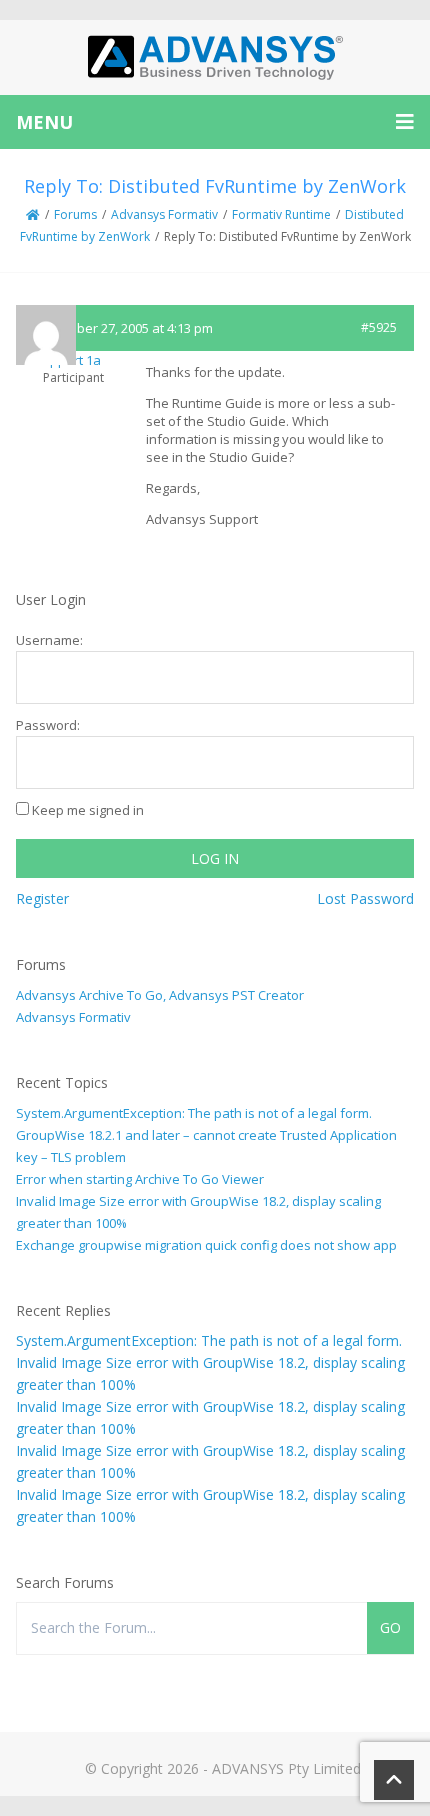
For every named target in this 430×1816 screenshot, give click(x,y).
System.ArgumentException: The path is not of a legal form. (194, 1113)
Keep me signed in (88, 810)
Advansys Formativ (164, 214)
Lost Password (365, 898)
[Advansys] (215, 57)
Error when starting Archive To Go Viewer (140, 1179)
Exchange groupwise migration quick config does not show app (206, 1245)
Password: (48, 725)
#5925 (379, 327)
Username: (49, 640)
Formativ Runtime (281, 214)
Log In (215, 858)
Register (42, 898)
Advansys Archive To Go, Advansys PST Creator (160, 995)
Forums (75, 214)
